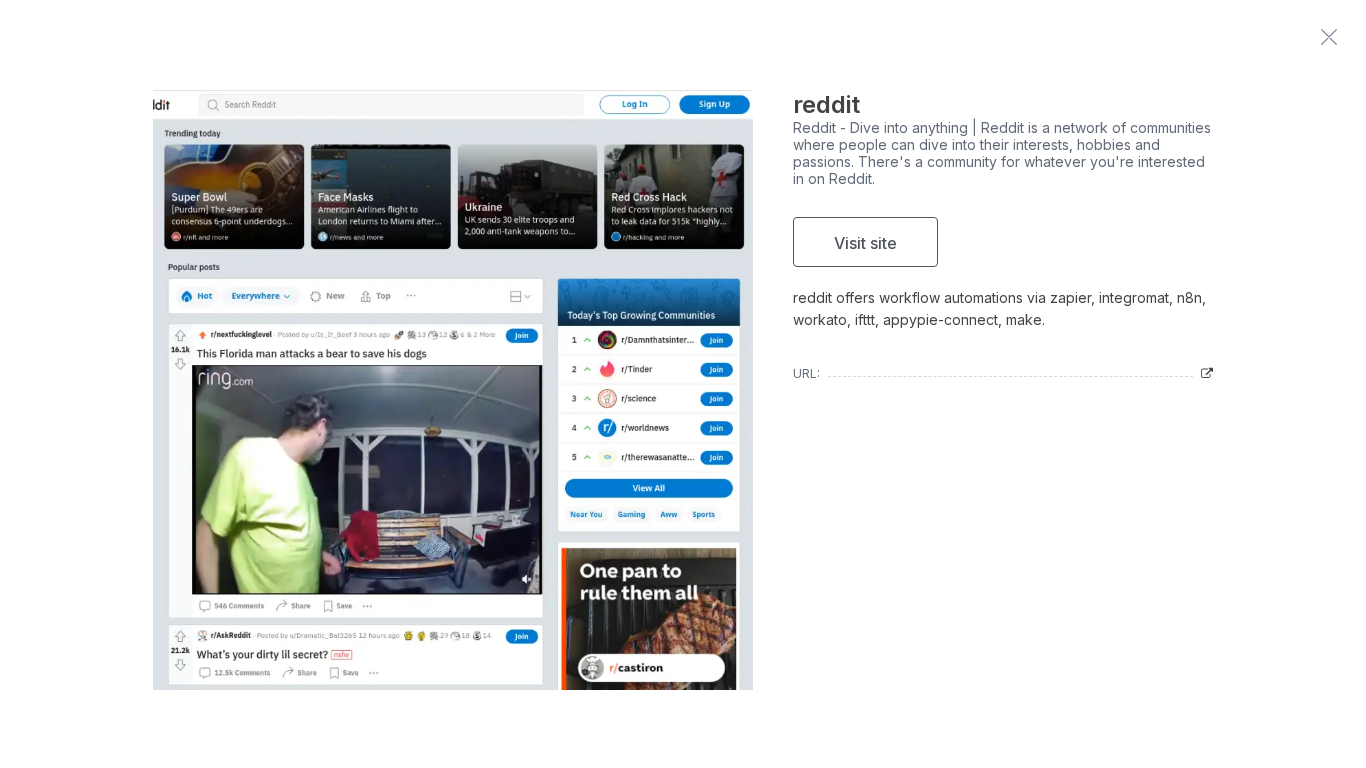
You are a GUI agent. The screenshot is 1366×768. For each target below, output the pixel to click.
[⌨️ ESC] (1329, 37)
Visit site (865, 243)
